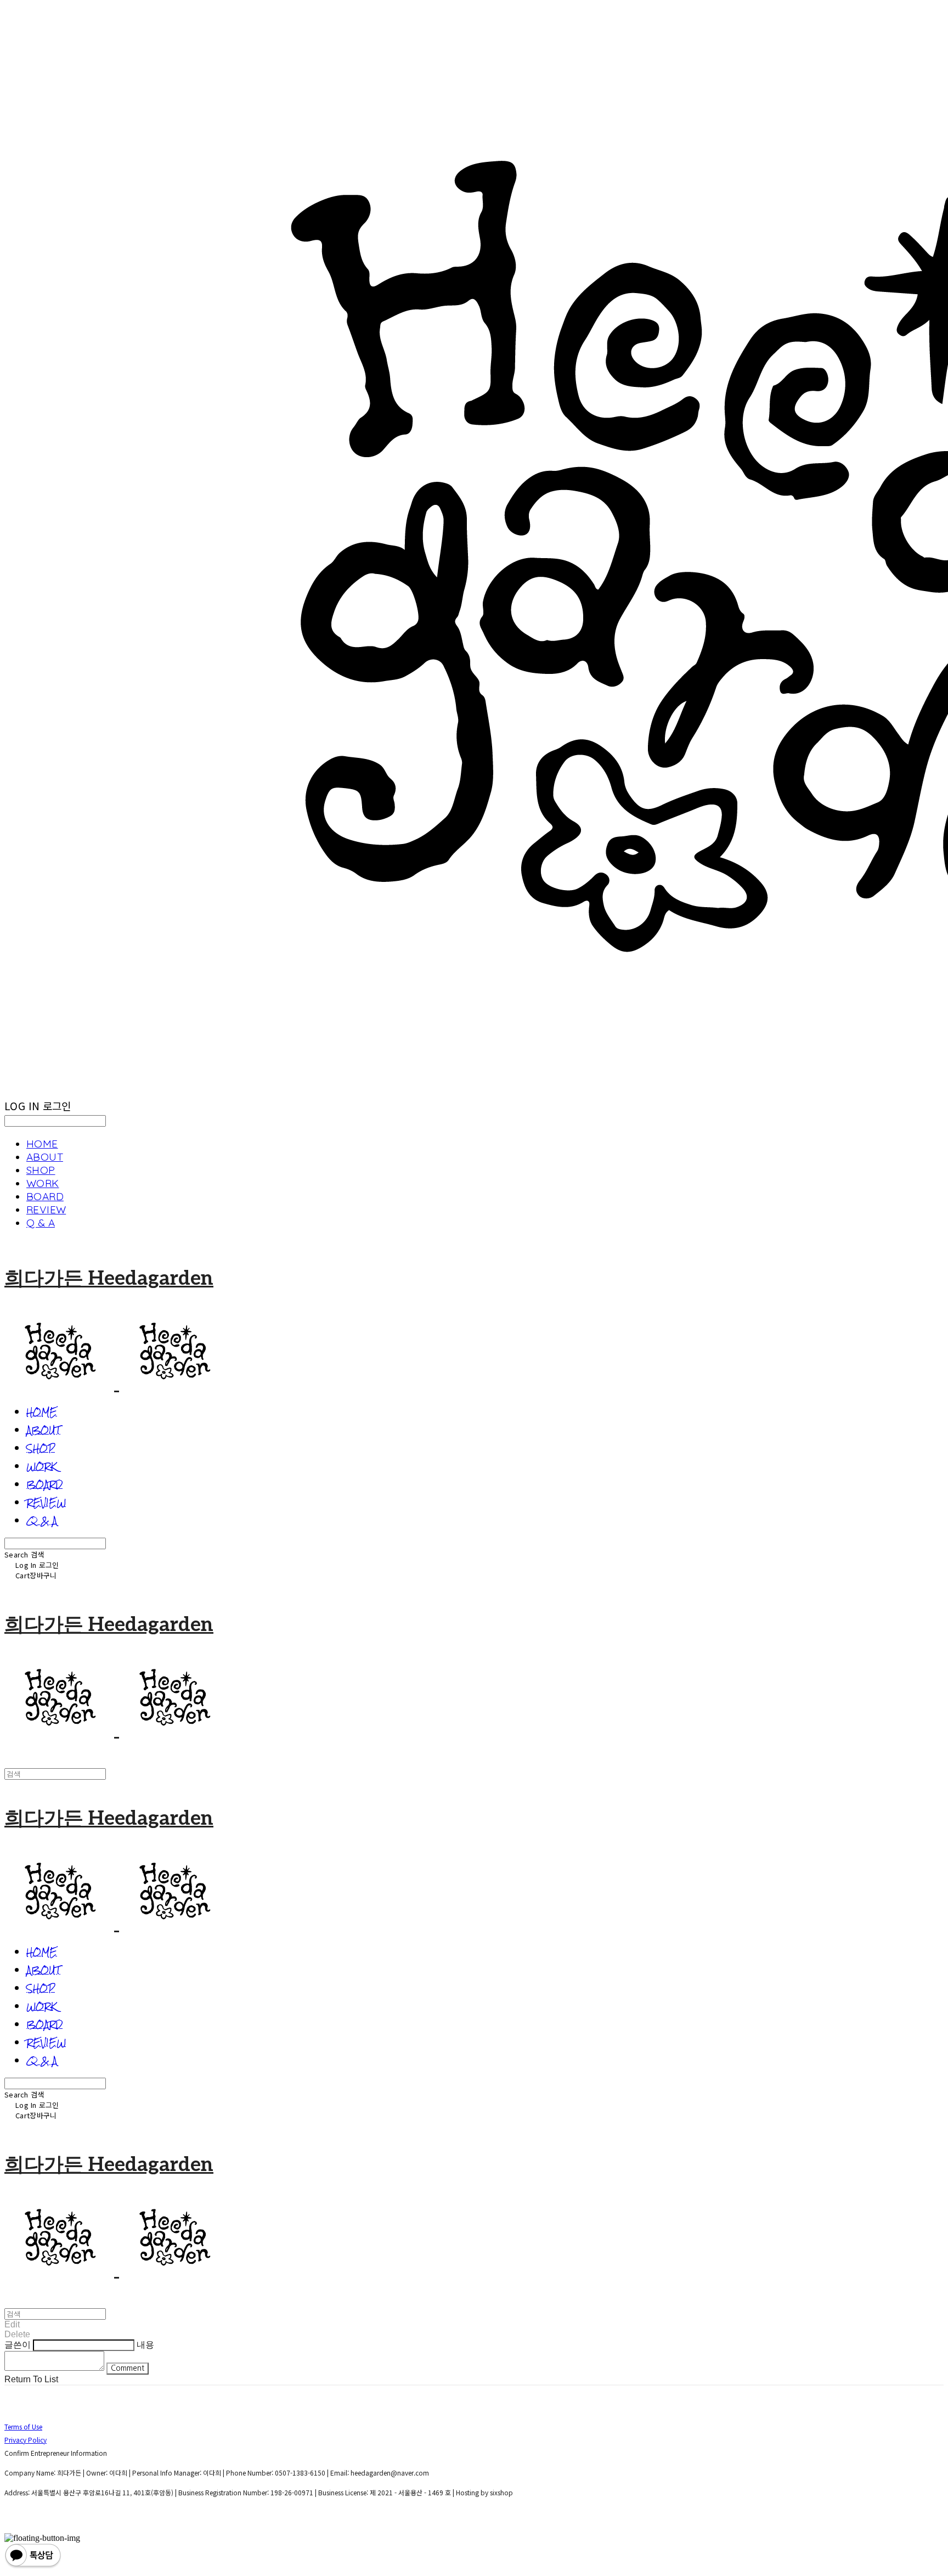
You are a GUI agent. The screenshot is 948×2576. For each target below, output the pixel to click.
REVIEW (46, 1210)
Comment (128, 2368)
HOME (42, 1144)
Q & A (41, 1223)
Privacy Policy (26, 2440)
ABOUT (45, 1157)
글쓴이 (18, 2345)
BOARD (45, 1196)
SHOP (41, 1170)
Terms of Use (23, 2426)
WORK (43, 1183)
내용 (145, 2345)
